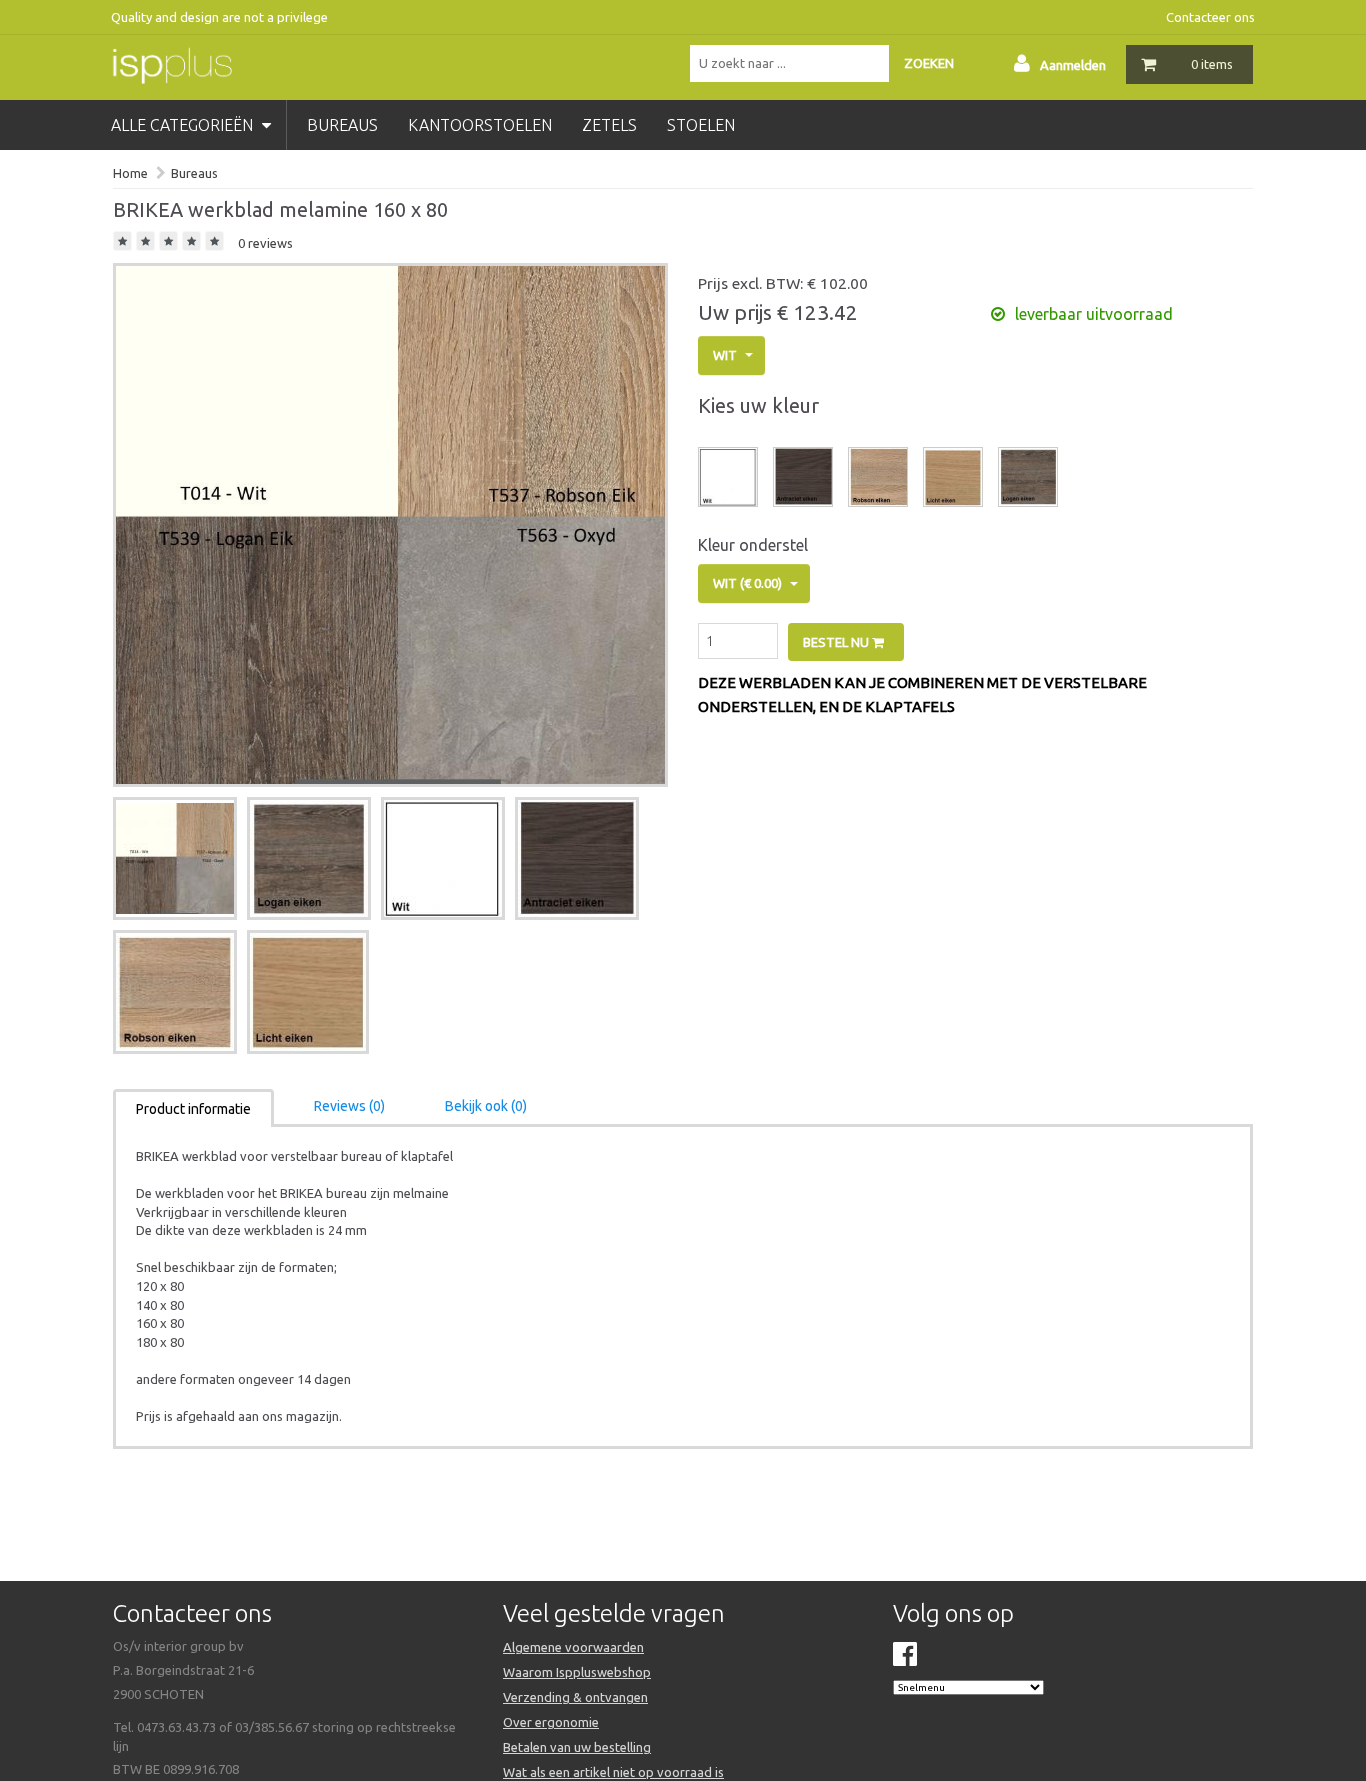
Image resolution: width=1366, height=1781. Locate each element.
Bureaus (194, 173)
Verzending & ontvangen (575, 1697)
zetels (609, 125)
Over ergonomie (551, 1722)
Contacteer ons (1210, 17)
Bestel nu (837, 642)
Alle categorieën (184, 125)
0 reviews (265, 243)
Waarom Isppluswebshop (577, 1672)
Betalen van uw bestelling (577, 1747)
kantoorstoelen (480, 125)
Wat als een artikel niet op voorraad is (613, 1772)
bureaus (342, 125)
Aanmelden (1073, 65)
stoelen (701, 125)
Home (130, 173)
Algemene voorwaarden (573, 1647)
